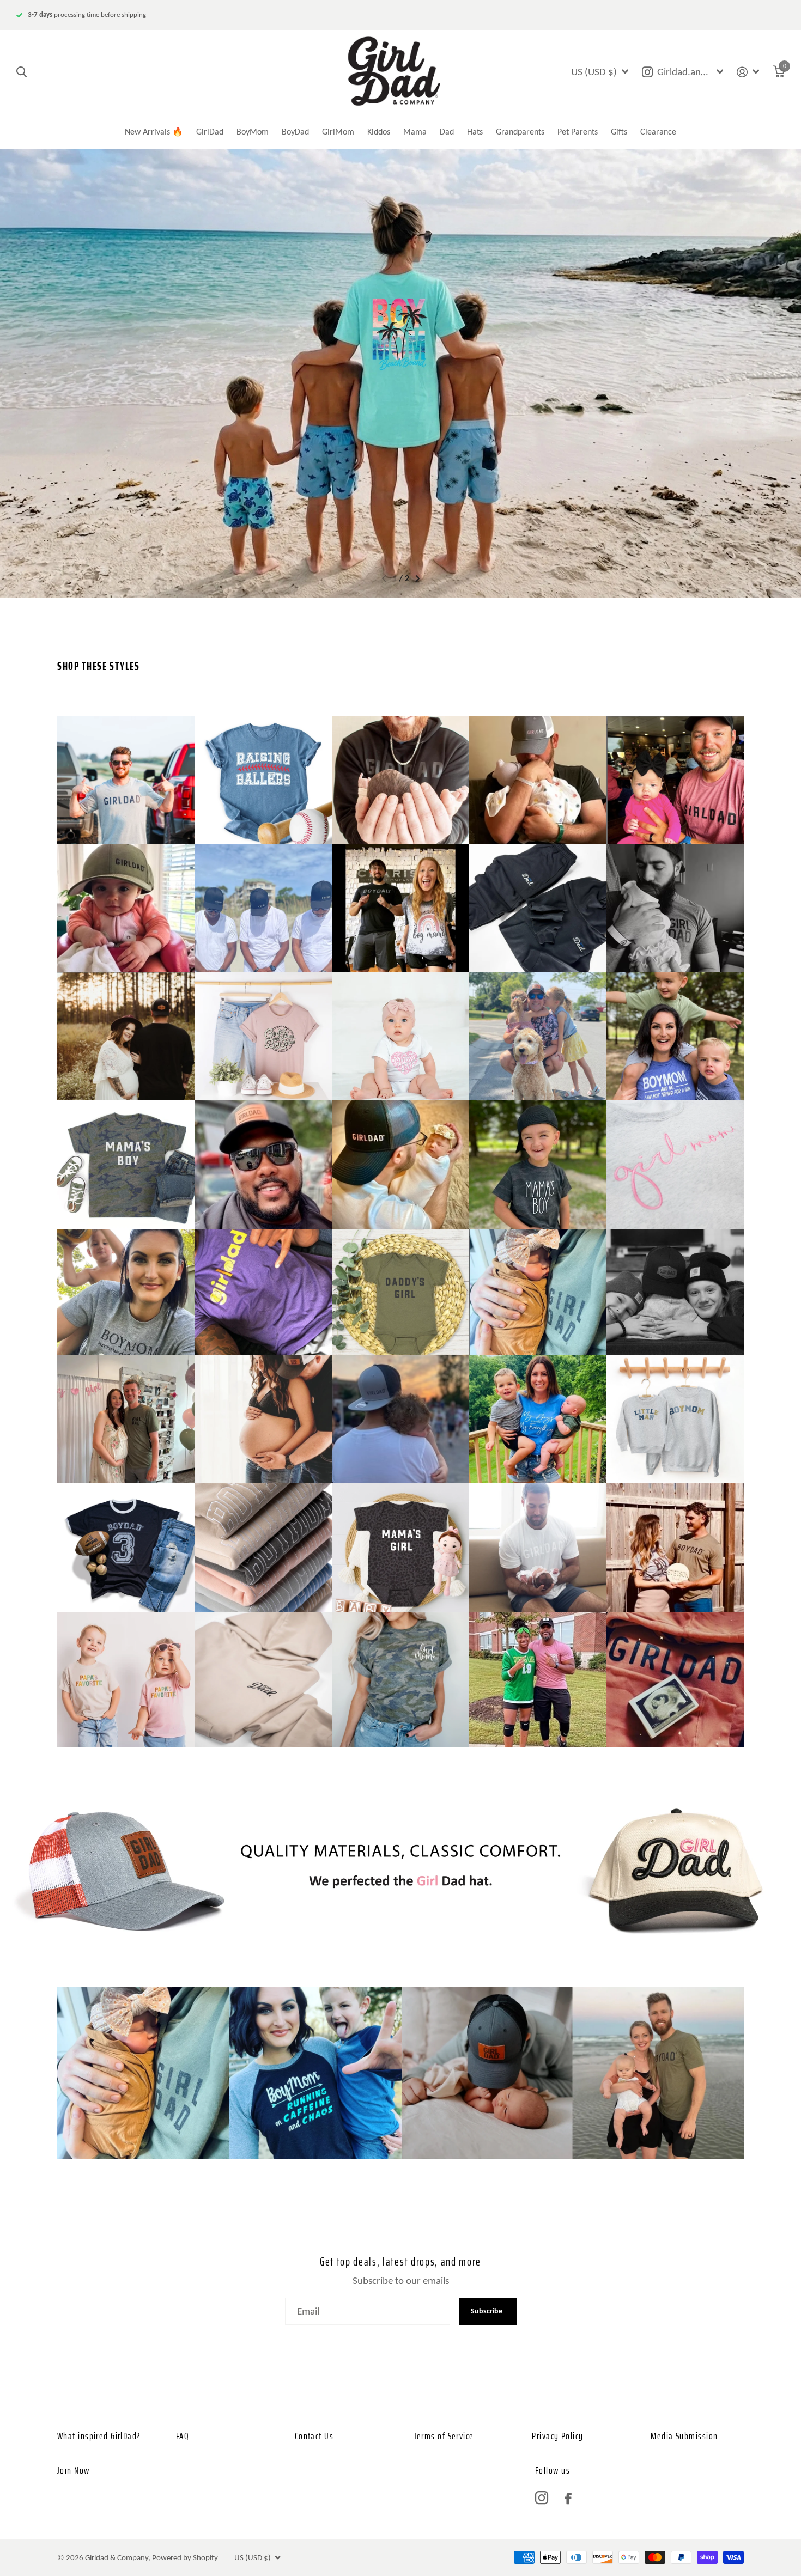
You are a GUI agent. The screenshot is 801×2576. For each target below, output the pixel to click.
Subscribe (487, 2311)
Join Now (74, 2470)
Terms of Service (444, 2436)
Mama (415, 132)
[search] (22, 72)
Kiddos (379, 132)
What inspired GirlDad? (99, 2436)
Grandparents (520, 132)
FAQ (183, 2436)
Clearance (658, 132)
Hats (475, 132)
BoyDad (295, 132)
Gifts (619, 132)
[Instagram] (542, 2498)
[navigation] (384, 578)
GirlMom (338, 132)
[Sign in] (748, 72)
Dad (447, 132)
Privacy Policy (557, 2436)
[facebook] (568, 2498)
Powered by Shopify (185, 2557)
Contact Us (314, 2436)
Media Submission (684, 2436)
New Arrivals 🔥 (154, 132)
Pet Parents (578, 132)
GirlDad (210, 132)
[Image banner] (400, 373)
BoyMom (253, 132)
